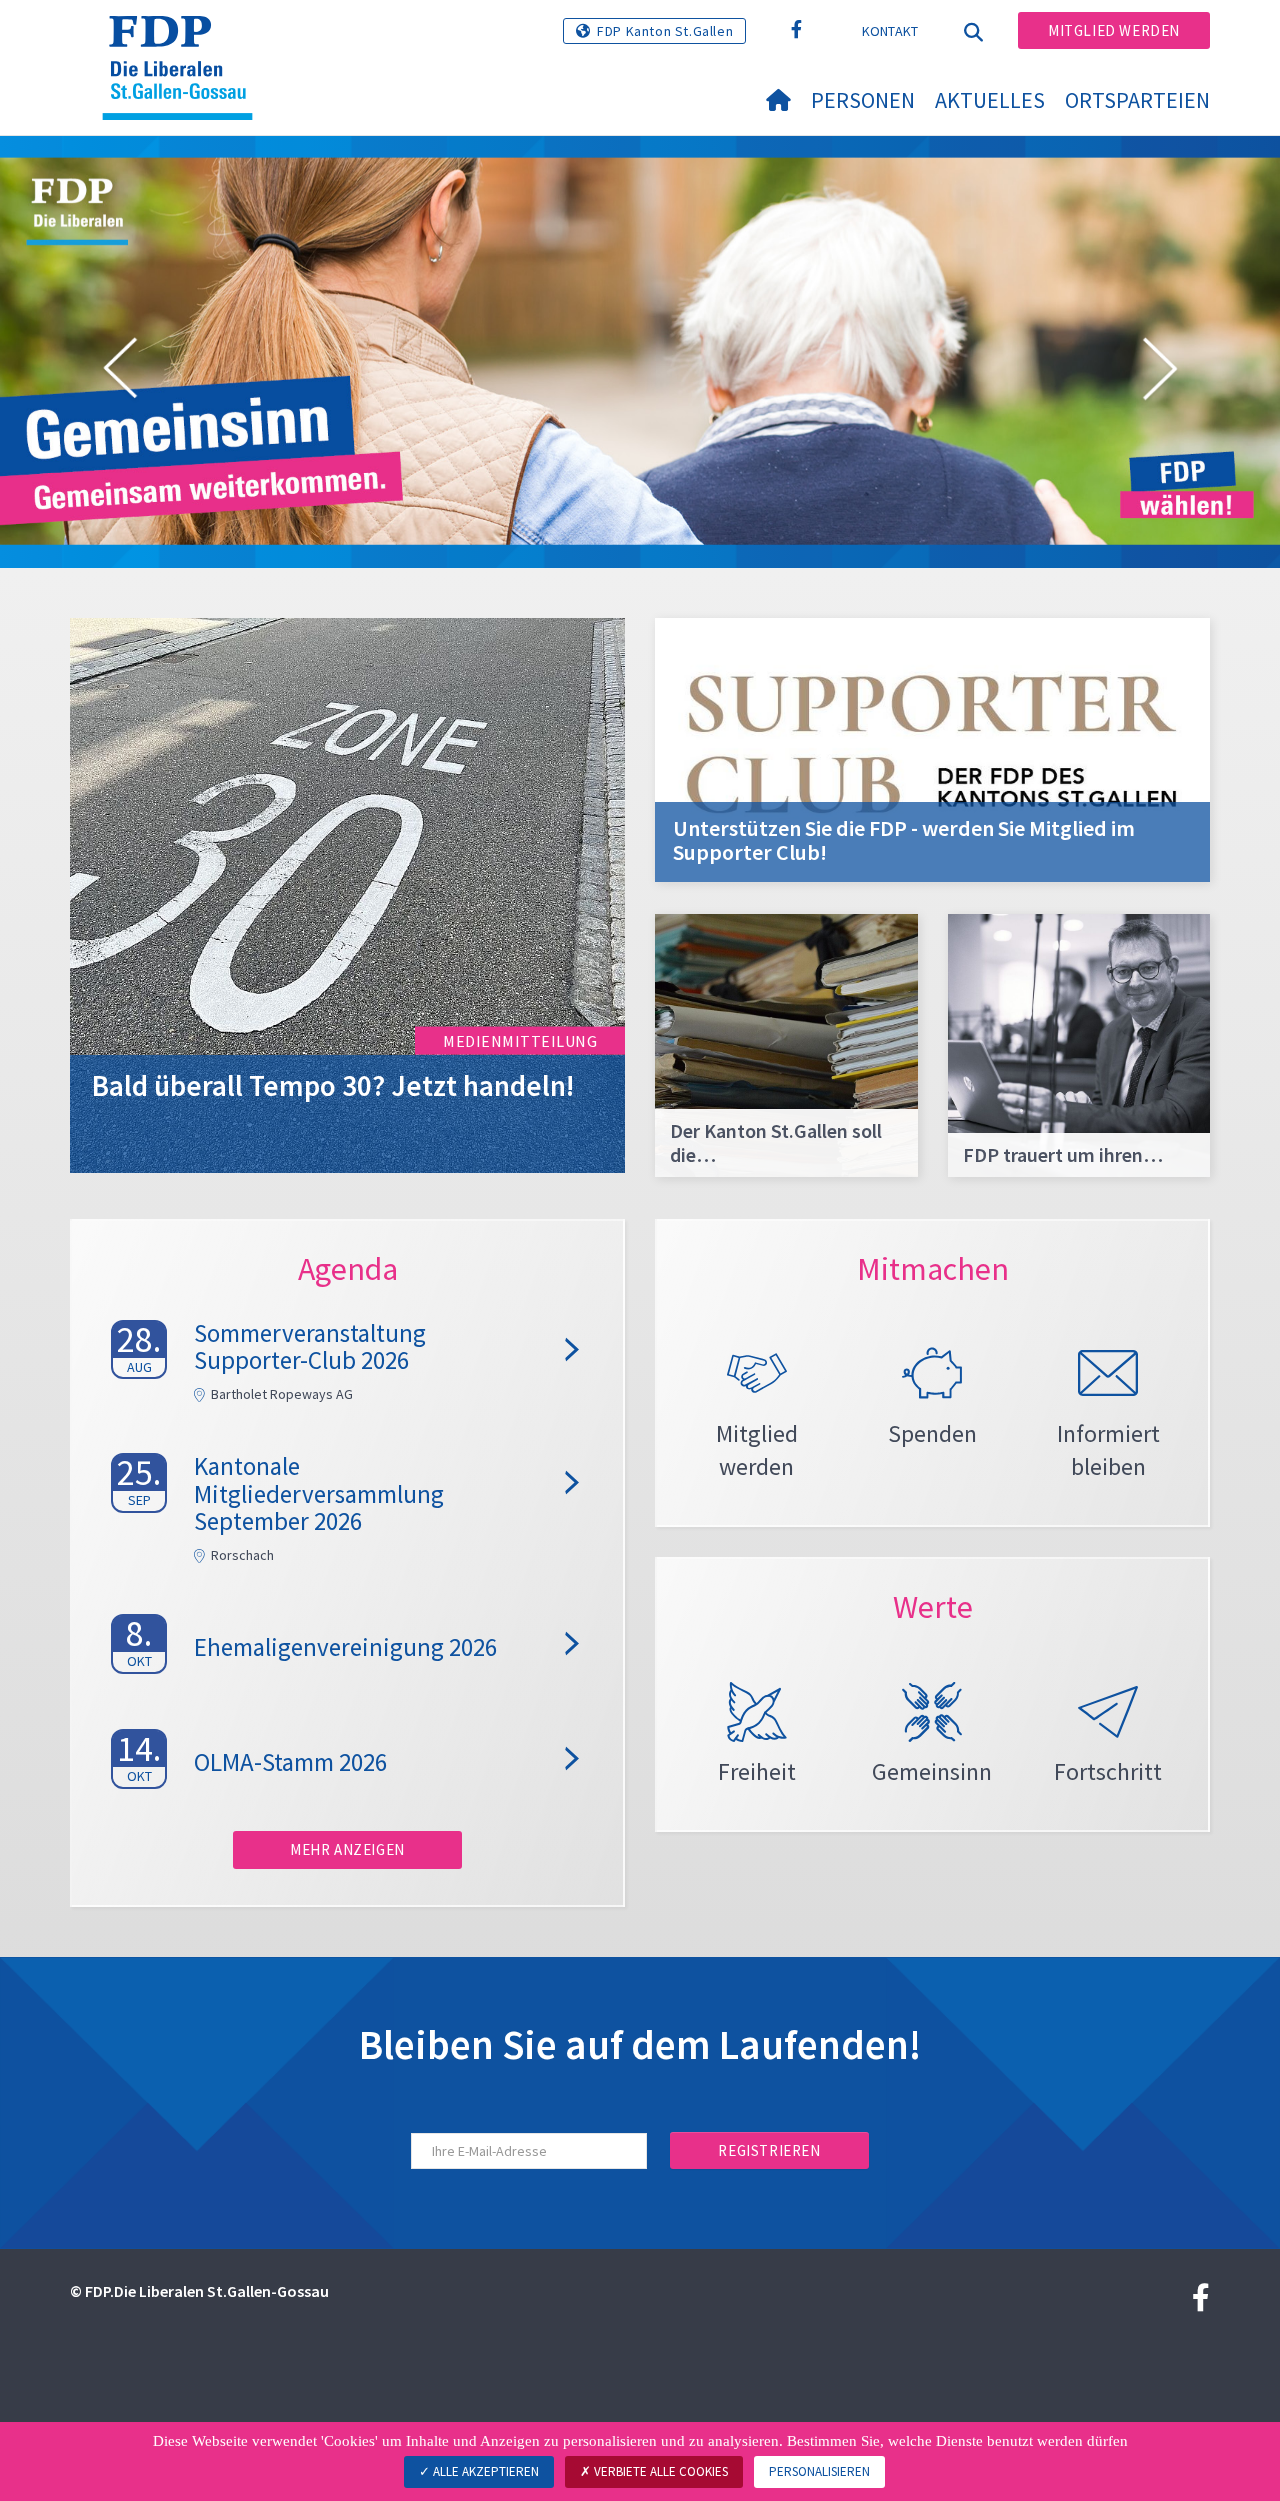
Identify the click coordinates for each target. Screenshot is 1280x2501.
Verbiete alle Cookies (659, 2471)
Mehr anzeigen (347, 1849)
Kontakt (890, 31)
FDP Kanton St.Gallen (665, 31)
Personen (863, 100)
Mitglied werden (1114, 30)
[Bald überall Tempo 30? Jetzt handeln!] (347, 893)
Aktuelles (990, 100)
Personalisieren (819, 2471)
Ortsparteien (1137, 100)
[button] (120, 372)
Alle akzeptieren (484, 2471)
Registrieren (769, 2150)
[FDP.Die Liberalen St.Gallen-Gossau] (185, 41)
